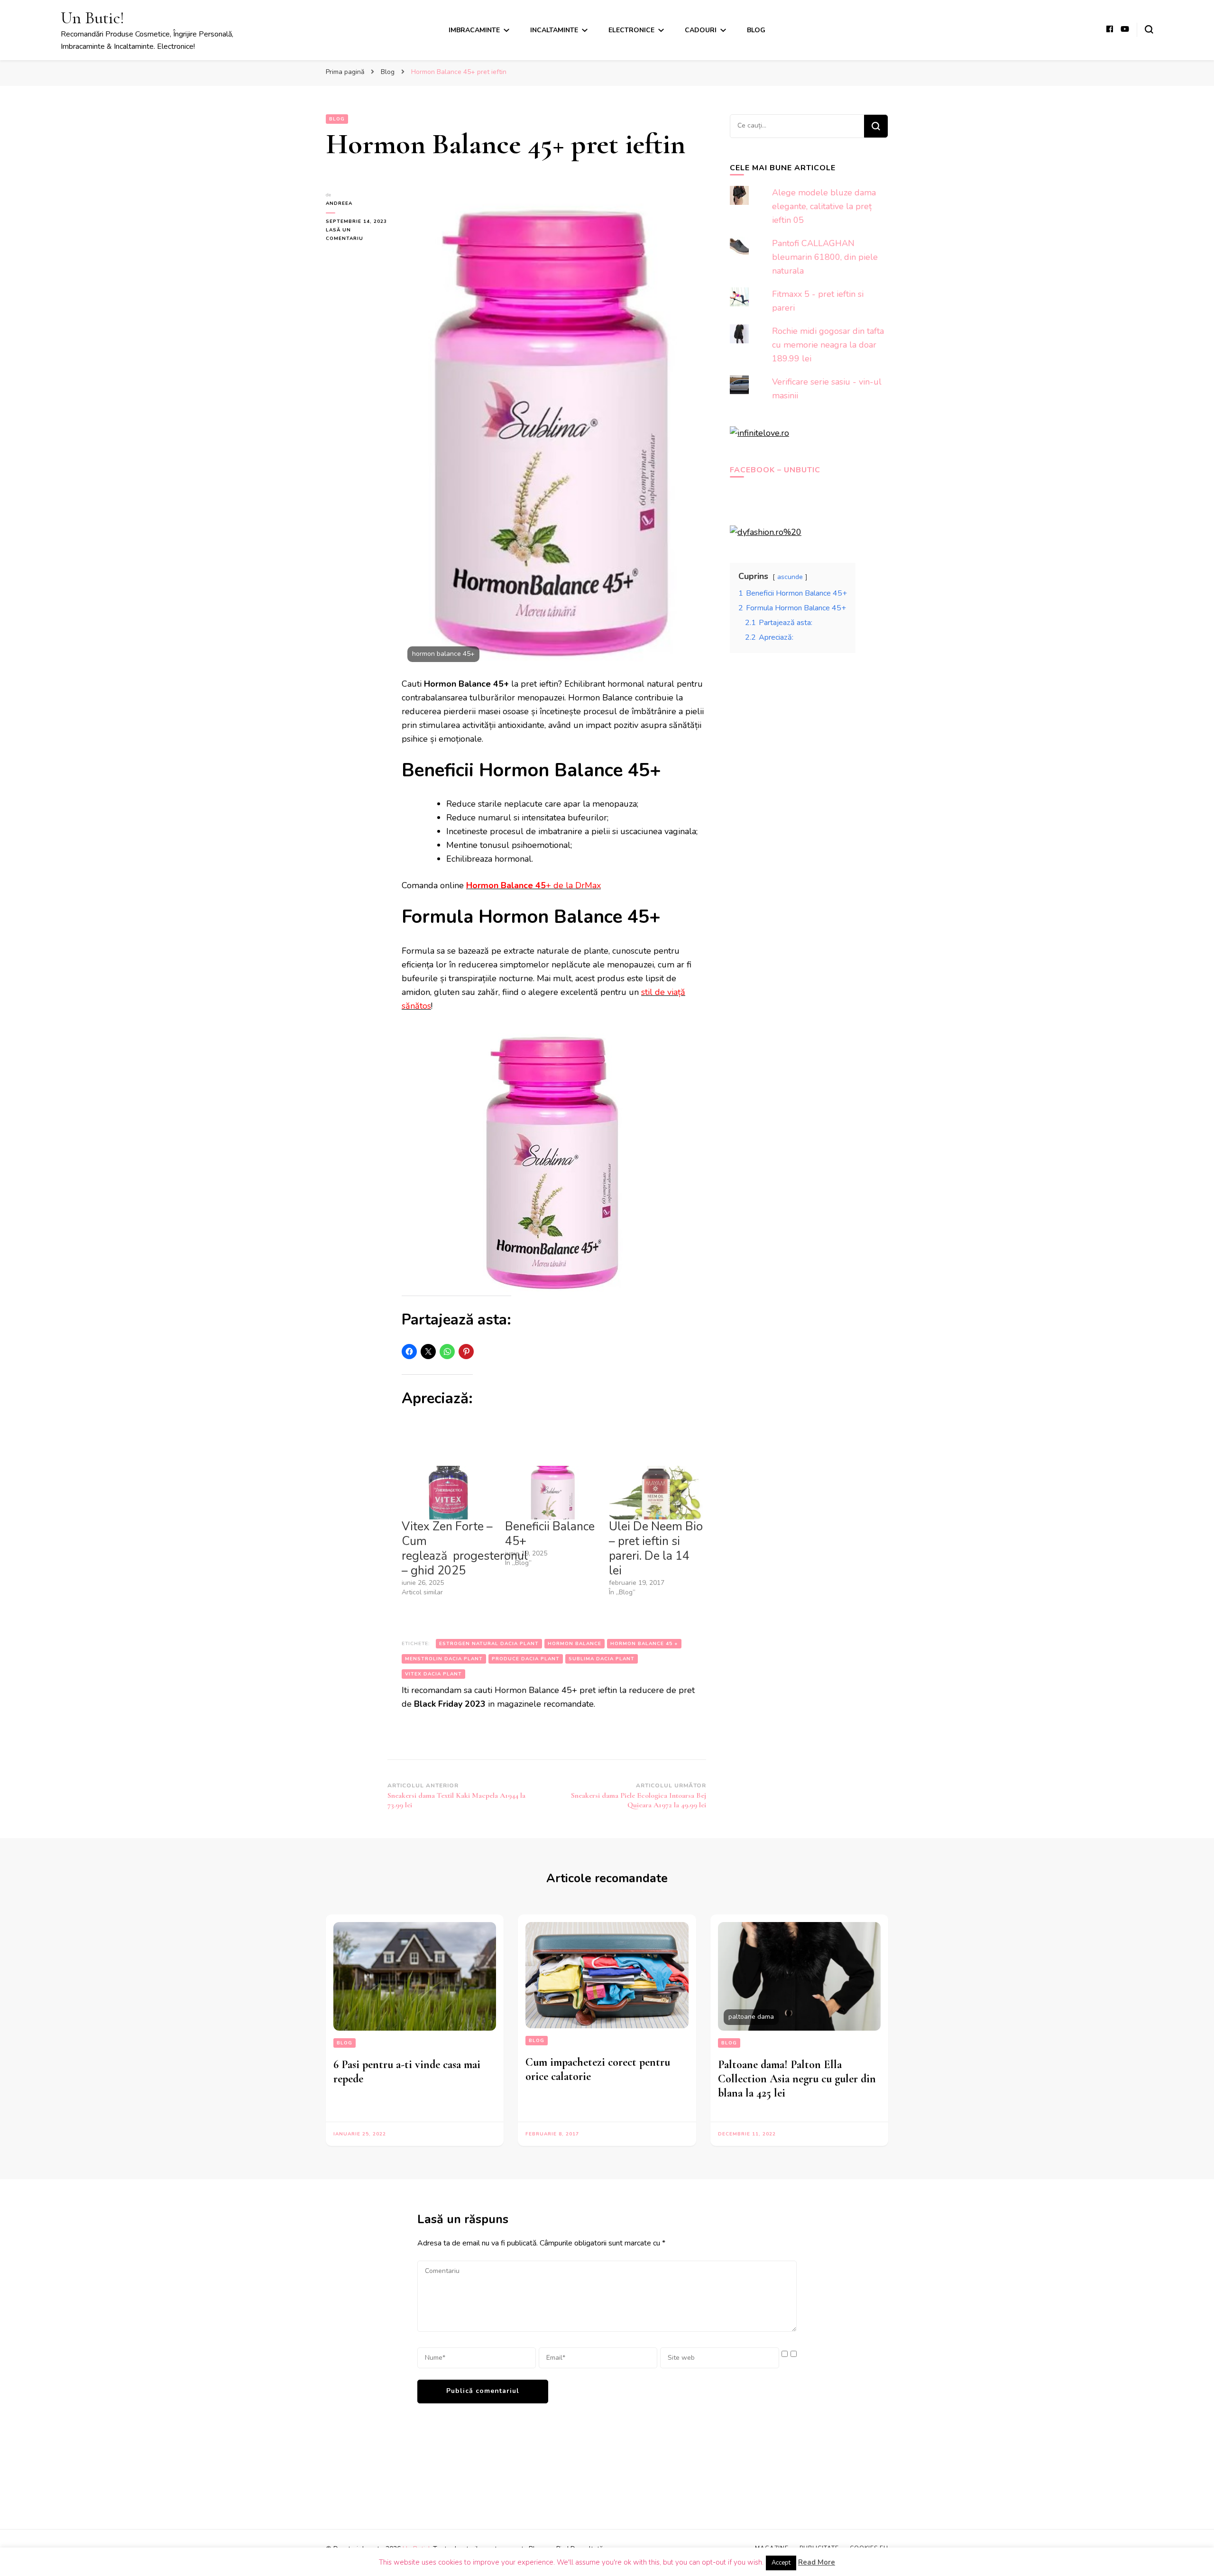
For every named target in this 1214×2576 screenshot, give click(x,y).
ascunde (790, 577)
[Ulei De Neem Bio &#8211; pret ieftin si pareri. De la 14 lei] (656, 1493)
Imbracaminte (474, 30)
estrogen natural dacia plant (489, 1644)
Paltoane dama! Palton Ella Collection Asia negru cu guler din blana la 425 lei (797, 2079)
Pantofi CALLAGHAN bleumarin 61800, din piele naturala (825, 257)
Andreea (339, 203)
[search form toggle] (1149, 29)
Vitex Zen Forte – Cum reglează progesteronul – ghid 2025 (465, 1549)
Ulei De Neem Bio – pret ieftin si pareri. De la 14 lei (656, 1549)
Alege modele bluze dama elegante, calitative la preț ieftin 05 (824, 206)
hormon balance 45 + (644, 1644)
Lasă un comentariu (357, 235)
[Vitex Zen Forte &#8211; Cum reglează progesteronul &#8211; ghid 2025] (449, 1493)
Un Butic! (92, 18)
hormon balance (575, 1644)
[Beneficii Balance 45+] (552, 1493)
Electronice (631, 30)
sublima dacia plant (602, 1659)
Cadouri (701, 30)
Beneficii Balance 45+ (550, 1534)
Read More (817, 2562)
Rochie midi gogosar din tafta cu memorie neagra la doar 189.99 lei (828, 345)
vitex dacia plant (433, 1674)
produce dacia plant (526, 1659)
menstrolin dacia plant (444, 1659)
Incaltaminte (554, 30)
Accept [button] (781, 2563)
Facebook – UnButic (775, 470)
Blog (756, 30)
